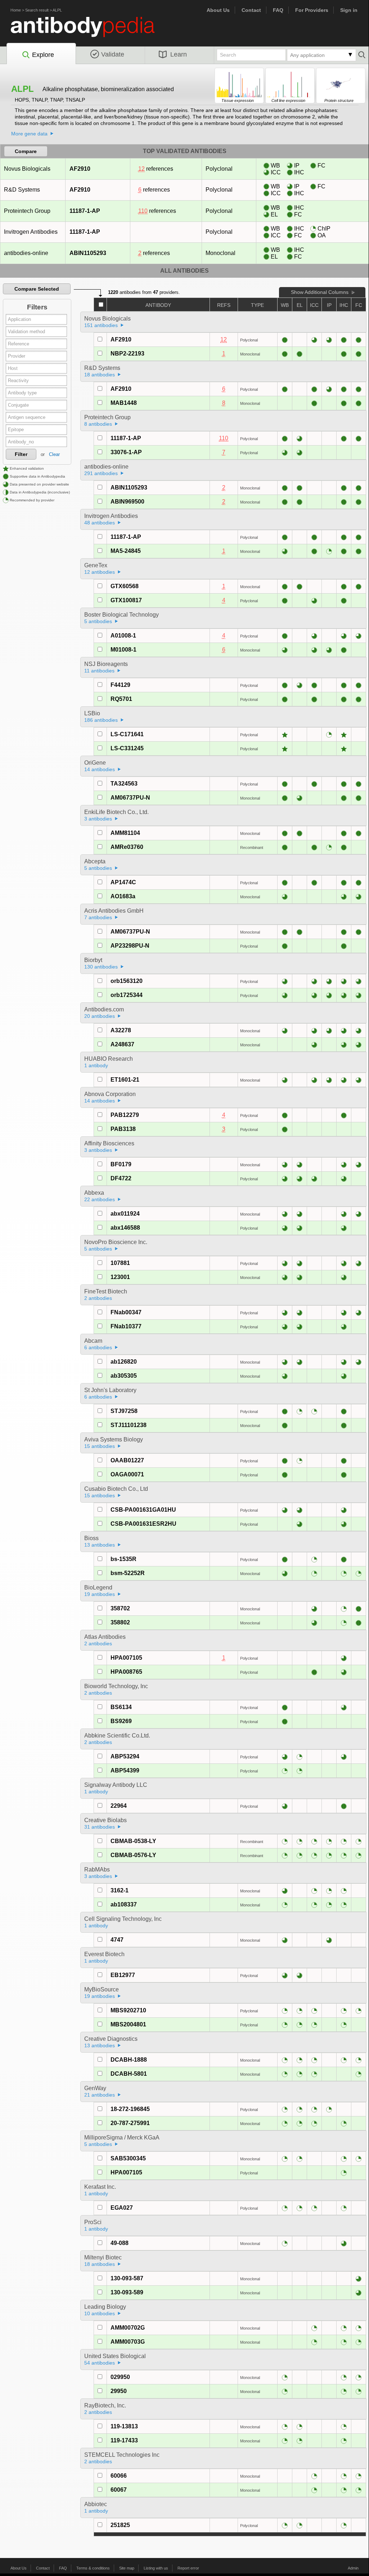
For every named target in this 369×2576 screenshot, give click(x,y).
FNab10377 (126, 1326)
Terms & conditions (93, 2568)
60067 (119, 2490)
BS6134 (121, 1707)
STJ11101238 (129, 1425)
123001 (120, 1277)
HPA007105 (126, 1658)
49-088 (120, 2243)
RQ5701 (121, 699)
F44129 (120, 685)
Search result (37, 10)
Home (16, 10)
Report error (188, 2568)
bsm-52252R (128, 1573)
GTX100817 (126, 600)
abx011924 (125, 1214)
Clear (54, 454)
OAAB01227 (127, 1460)
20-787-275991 (130, 2123)
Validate (113, 54)
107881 (120, 1263)
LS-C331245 (127, 748)
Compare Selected (37, 289)
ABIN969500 (127, 502)
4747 (117, 1940)
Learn (179, 54)
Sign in (349, 10)
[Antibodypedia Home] (90, 31)
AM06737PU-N (130, 798)
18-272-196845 (130, 2109)
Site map (127, 2568)
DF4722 (121, 1178)
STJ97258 (124, 1411)
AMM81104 (125, 833)
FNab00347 (126, 1312)
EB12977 (123, 1975)
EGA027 (122, 2208)
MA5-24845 (126, 551)
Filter (21, 454)
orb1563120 (127, 981)
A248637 (122, 1044)
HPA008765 (126, 1672)
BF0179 (121, 1164)
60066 (119, 2476)
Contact (251, 10)
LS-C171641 (127, 734)
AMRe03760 (127, 847)
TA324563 (124, 784)
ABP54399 (125, 1770)
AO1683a (123, 896)
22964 (119, 1806)
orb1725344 (127, 995)
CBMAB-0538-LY (133, 1841)
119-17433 (124, 2440)
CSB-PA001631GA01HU (143, 1510)
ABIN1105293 (88, 253)
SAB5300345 (128, 2158)
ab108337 (124, 1904)
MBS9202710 (128, 2010)
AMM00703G (128, 2342)
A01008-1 (123, 636)
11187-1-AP (85, 211)
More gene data (29, 134)
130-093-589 (127, 2292)
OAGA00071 (127, 1474)
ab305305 (124, 1376)
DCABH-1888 (129, 2060)
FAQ (278, 10)
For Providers (312, 10)
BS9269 (121, 1721)
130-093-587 (127, 2278)
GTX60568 (125, 586)
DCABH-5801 (129, 2074)
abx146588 (125, 1228)
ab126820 (124, 1362)
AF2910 (80, 169)
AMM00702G (128, 2328)
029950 (120, 2377)
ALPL (57, 10)
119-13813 (124, 2426)
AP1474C (123, 882)
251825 (120, 2525)
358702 (120, 1608)
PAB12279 (125, 1115)
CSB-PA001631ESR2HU (143, 1524)
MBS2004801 (128, 2024)
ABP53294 (125, 1756)
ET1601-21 (125, 1080)
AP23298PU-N (130, 946)
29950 (119, 2391)
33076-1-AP (126, 452)
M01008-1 (123, 650)
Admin (353, 2568)
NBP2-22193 (127, 354)
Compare (26, 151)
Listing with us (156, 2568)
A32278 (121, 1030)
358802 (120, 1622)
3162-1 (120, 1890)
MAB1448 (124, 403)
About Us (218, 10)
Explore (43, 55)
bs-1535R (123, 1559)
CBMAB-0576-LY (133, 1855)
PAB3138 (123, 1129)
